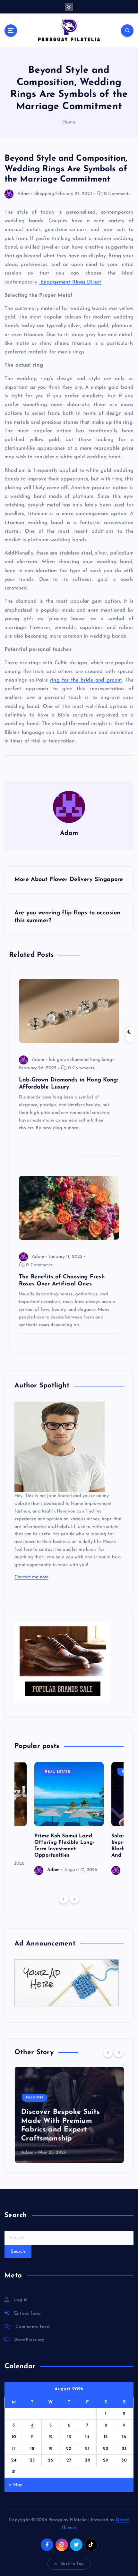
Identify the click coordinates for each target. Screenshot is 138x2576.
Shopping (44, 194)
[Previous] (64, 1899)
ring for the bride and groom (86, 680)
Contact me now (31, 1577)
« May (15, 2485)
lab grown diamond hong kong (80, 1060)
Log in (21, 2300)
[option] (69, 1818)
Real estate (58, 1772)
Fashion (34, 2098)
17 (14, 2449)
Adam (24, 194)
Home (69, 122)
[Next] (74, 1899)
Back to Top (72, 2564)
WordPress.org (29, 2340)
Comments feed (33, 2327)
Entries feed (27, 2313)
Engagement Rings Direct (70, 282)
